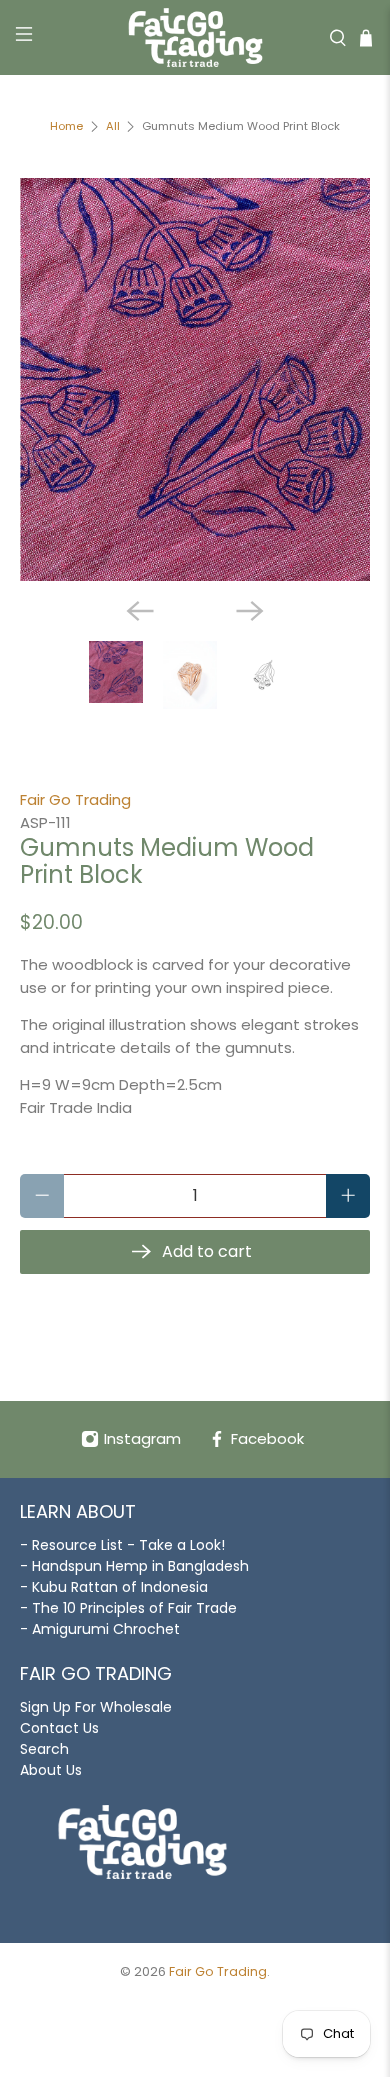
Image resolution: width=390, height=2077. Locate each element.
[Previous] (140, 611)
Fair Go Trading (75, 799)
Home (66, 126)
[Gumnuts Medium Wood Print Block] (195, 379)
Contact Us (59, 1728)
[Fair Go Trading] (195, 37)
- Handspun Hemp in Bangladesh (134, 1566)
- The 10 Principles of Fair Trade (128, 1608)
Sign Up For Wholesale (96, 1707)
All (113, 126)
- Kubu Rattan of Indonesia (114, 1587)
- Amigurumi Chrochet (100, 1629)
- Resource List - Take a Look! (122, 1545)
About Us (51, 1770)
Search (44, 1749)
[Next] (250, 611)
